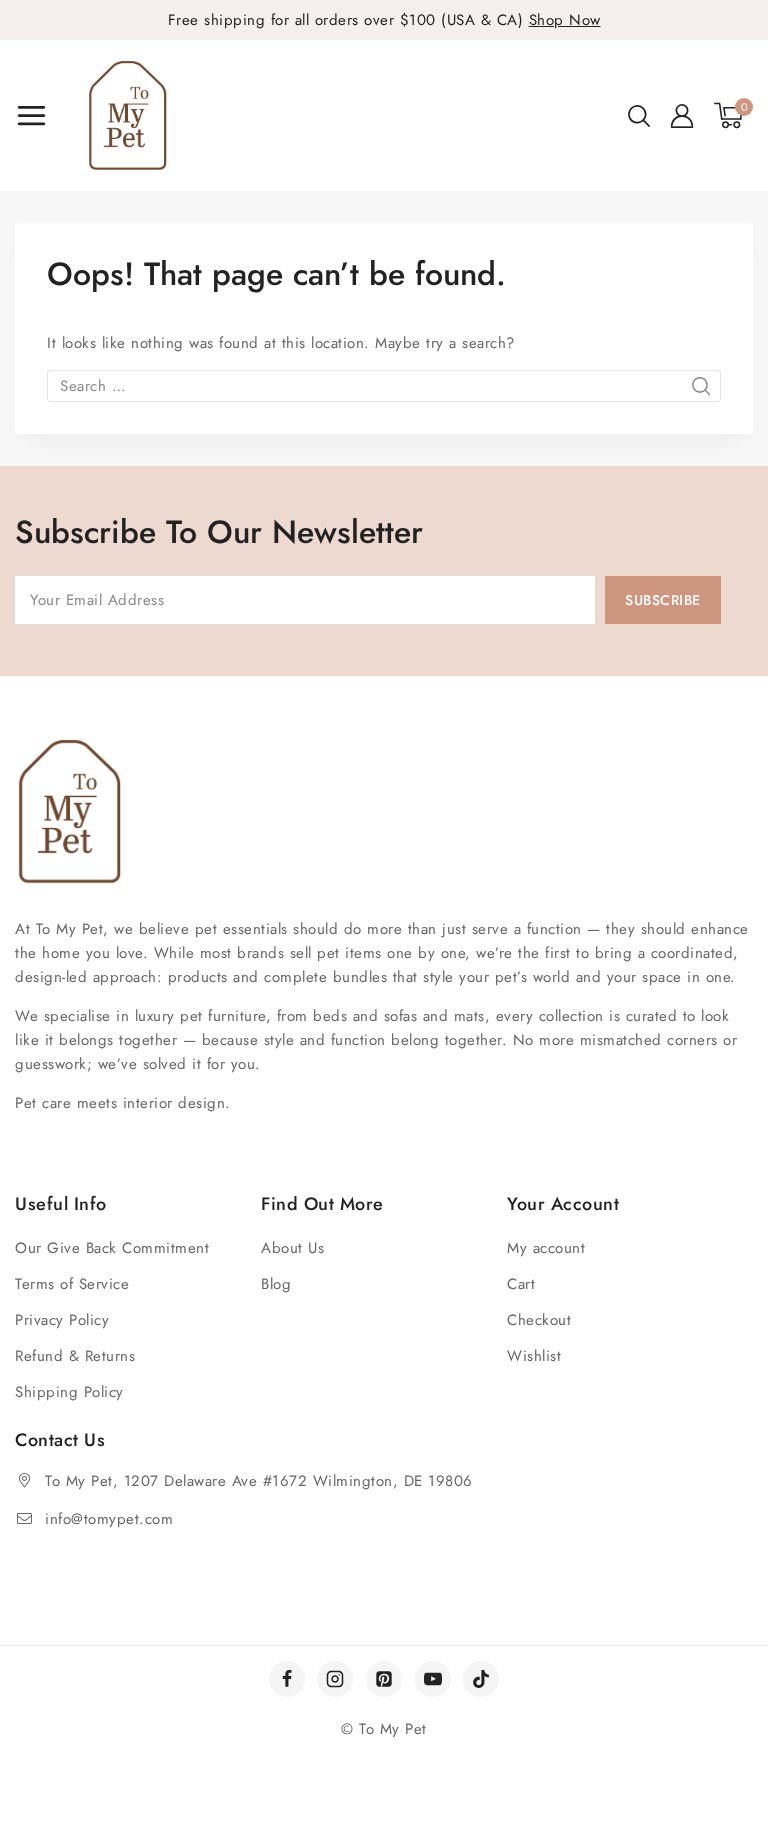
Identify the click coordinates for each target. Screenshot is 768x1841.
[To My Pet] (128, 115)
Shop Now (565, 20)
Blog (276, 1284)
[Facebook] (287, 1679)
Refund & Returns (75, 1356)
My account (546, 1248)
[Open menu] (31, 115)
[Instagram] (335, 1679)
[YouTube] (433, 1679)
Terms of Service (72, 1284)
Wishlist (534, 1356)
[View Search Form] (639, 116)
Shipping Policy (69, 1392)
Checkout (539, 1320)
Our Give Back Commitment (112, 1248)
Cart (521, 1284)
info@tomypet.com (109, 1519)
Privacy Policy (62, 1320)
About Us (292, 1248)
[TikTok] (481, 1679)
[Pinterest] (384, 1679)
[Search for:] (384, 386)
